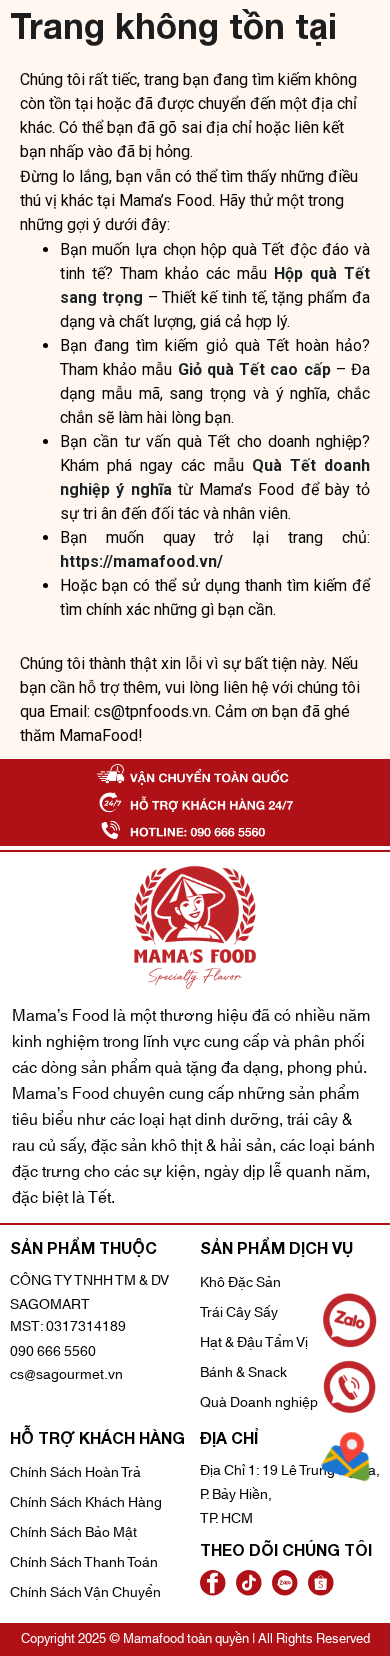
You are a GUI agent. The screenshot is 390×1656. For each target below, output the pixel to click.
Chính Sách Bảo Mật (73, 1533)
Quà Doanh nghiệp (259, 1403)
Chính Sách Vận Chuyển (85, 1593)
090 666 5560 (53, 1352)
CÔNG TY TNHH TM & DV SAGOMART (89, 1293)
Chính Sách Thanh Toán (84, 1563)
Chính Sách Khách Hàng (86, 1503)
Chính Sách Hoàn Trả (75, 1473)
